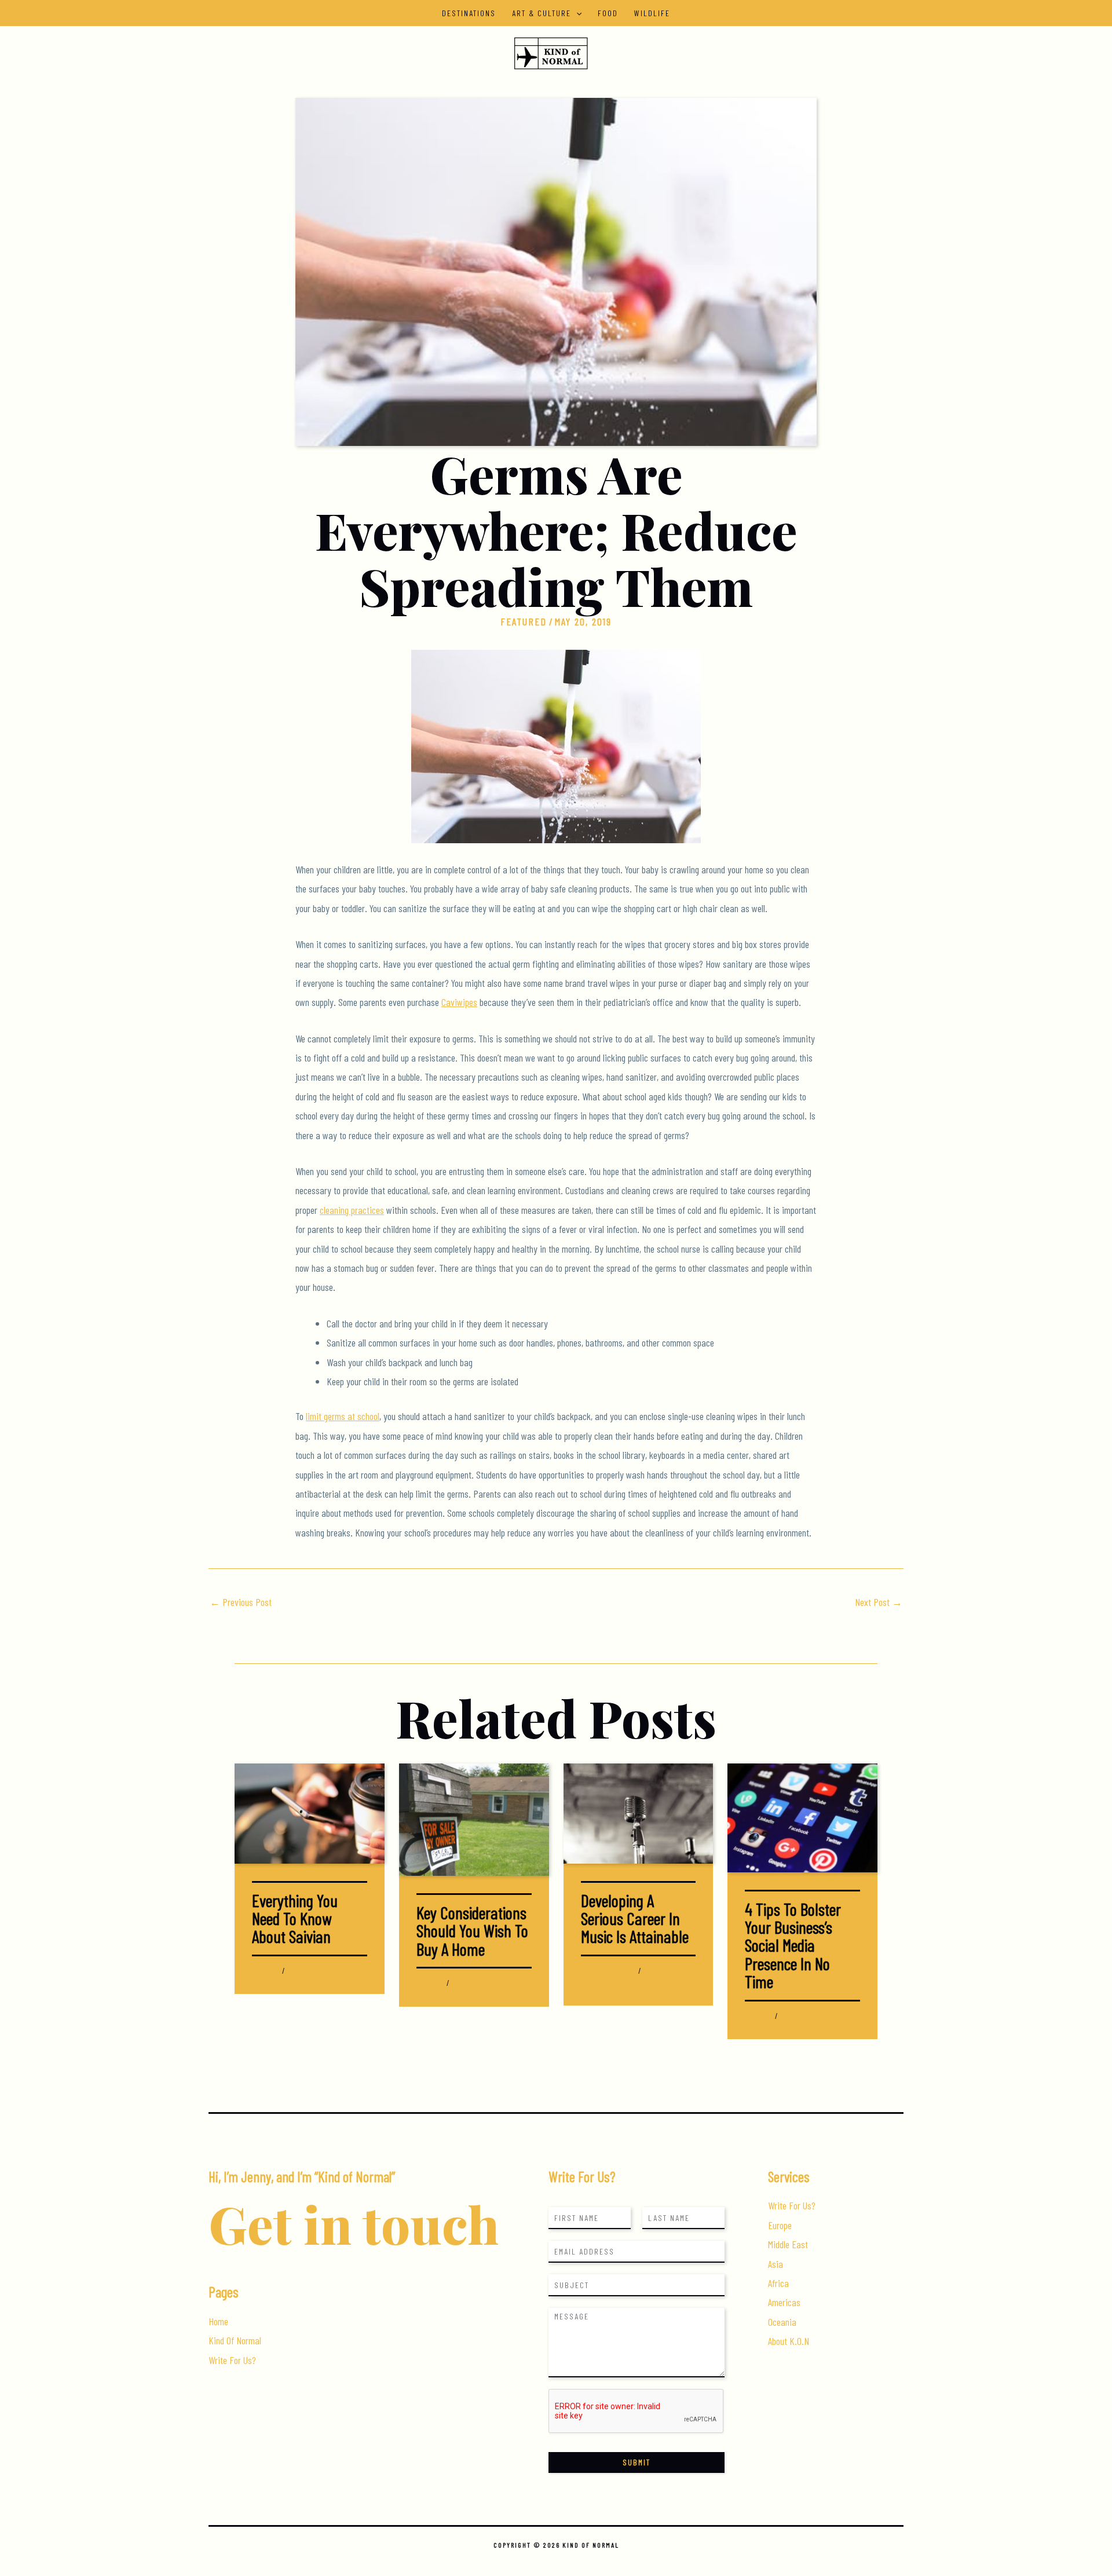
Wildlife (652, 13)
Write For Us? (232, 2360)
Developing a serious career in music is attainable (635, 1918)
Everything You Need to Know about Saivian (295, 1918)
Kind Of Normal (235, 2340)
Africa (778, 2283)
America (593, 1971)
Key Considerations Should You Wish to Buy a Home (472, 1931)
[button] (576, 13)
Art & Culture (542, 13)
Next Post (879, 1602)
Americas (784, 2302)
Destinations (469, 13)
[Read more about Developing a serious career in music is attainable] (639, 1812)
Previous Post (241, 1602)
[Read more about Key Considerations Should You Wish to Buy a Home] (474, 1818)
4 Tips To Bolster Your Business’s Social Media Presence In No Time (793, 1945)
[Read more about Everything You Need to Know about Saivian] (310, 1812)
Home (218, 2321)
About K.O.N (789, 2341)
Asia (776, 2264)
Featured (524, 621)
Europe (780, 2225)
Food (608, 13)
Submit (637, 2462)
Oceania (782, 2322)
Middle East (788, 2244)
